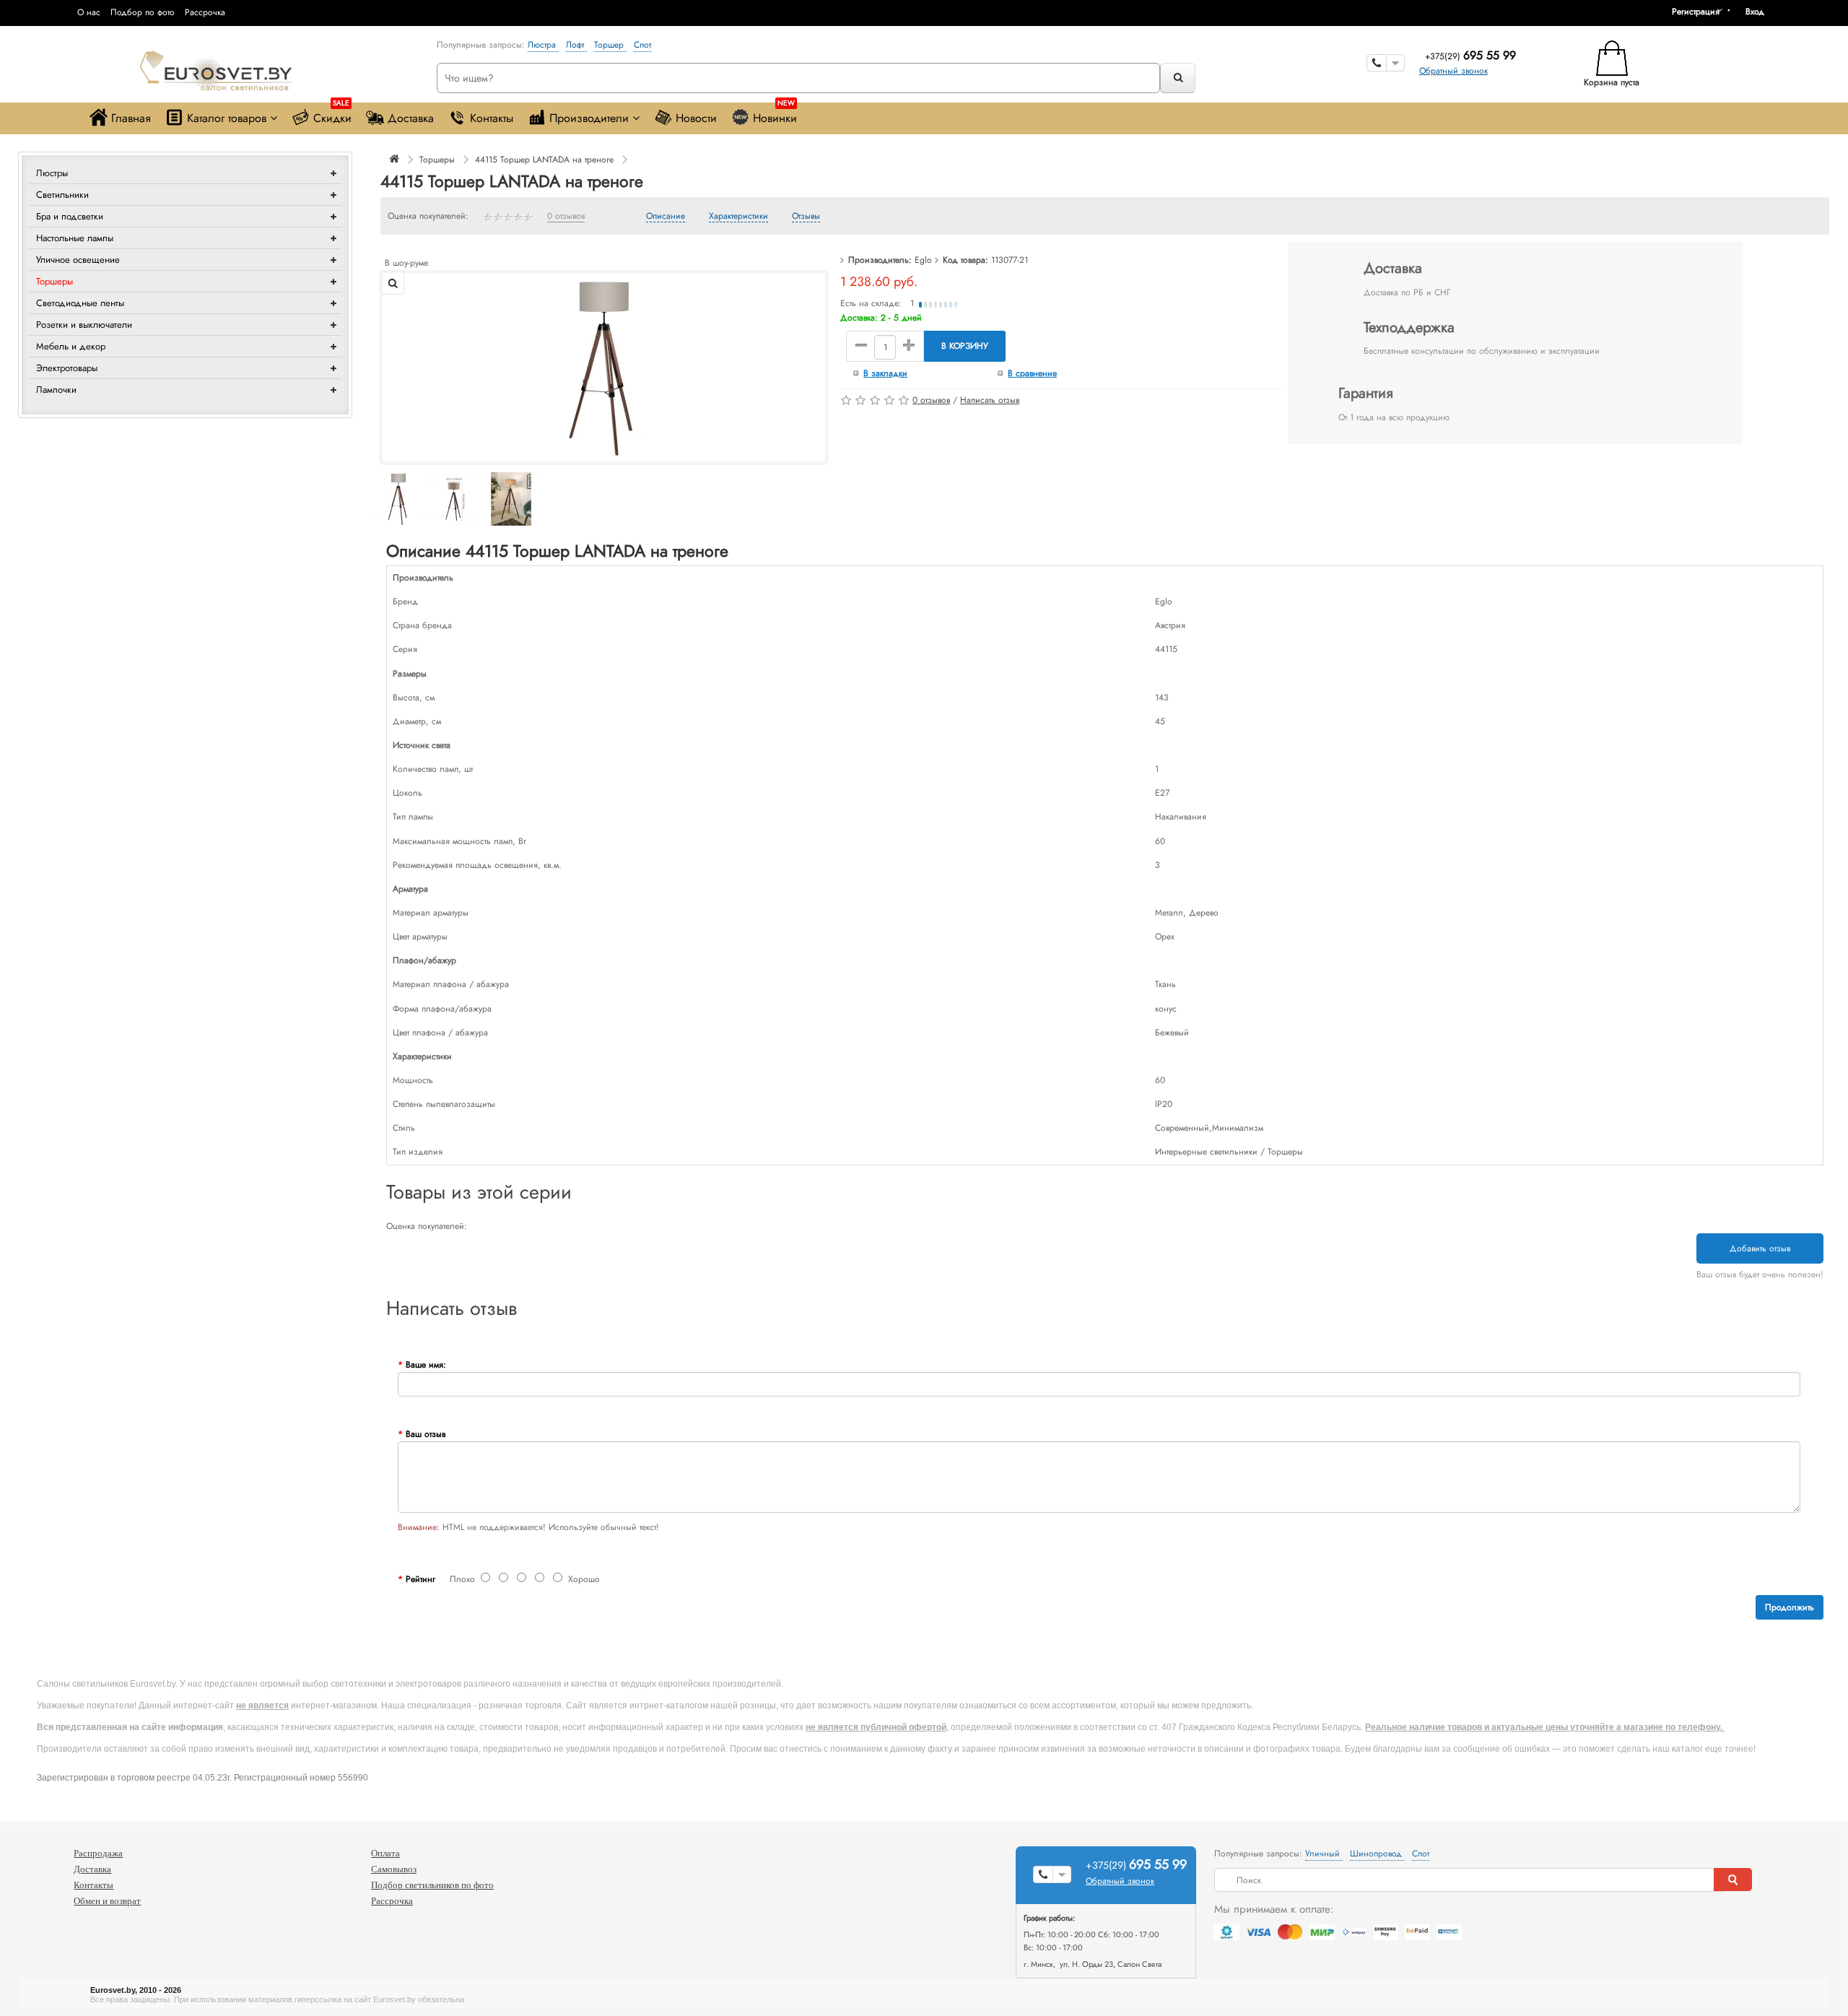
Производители (589, 118)
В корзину (965, 346)
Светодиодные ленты (80, 303)
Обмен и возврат (107, 1901)
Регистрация (1696, 12)
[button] (1760, 12)
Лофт (576, 45)
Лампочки (56, 390)
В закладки (885, 373)
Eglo (923, 260)
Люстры (52, 173)
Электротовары (67, 368)
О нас (89, 12)
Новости (696, 118)
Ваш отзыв (426, 1434)
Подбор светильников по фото (432, 1885)
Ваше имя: (426, 1365)
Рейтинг (420, 1579)
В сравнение (1032, 373)
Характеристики (738, 217)
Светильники (62, 195)
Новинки (775, 114)
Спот (642, 45)
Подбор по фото (143, 12)
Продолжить (1790, 1607)
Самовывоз (394, 1869)
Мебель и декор (71, 346)
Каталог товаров (227, 118)
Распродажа (98, 1853)
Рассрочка (205, 12)
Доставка (411, 118)
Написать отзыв (990, 400)
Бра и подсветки (70, 216)
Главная (131, 118)
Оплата (385, 1853)
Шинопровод (1377, 1854)
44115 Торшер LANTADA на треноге (544, 160)
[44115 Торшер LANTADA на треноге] (604, 367)
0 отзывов (566, 217)
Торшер (610, 45)
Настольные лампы (75, 238)
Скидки (332, 114)
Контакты (492, 118)
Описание (666, 217)
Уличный (1324, 1854)
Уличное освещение (78, 260)
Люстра (543, 45)
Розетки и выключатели (84, 325)
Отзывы (806, 217)
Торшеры (55, 281)
